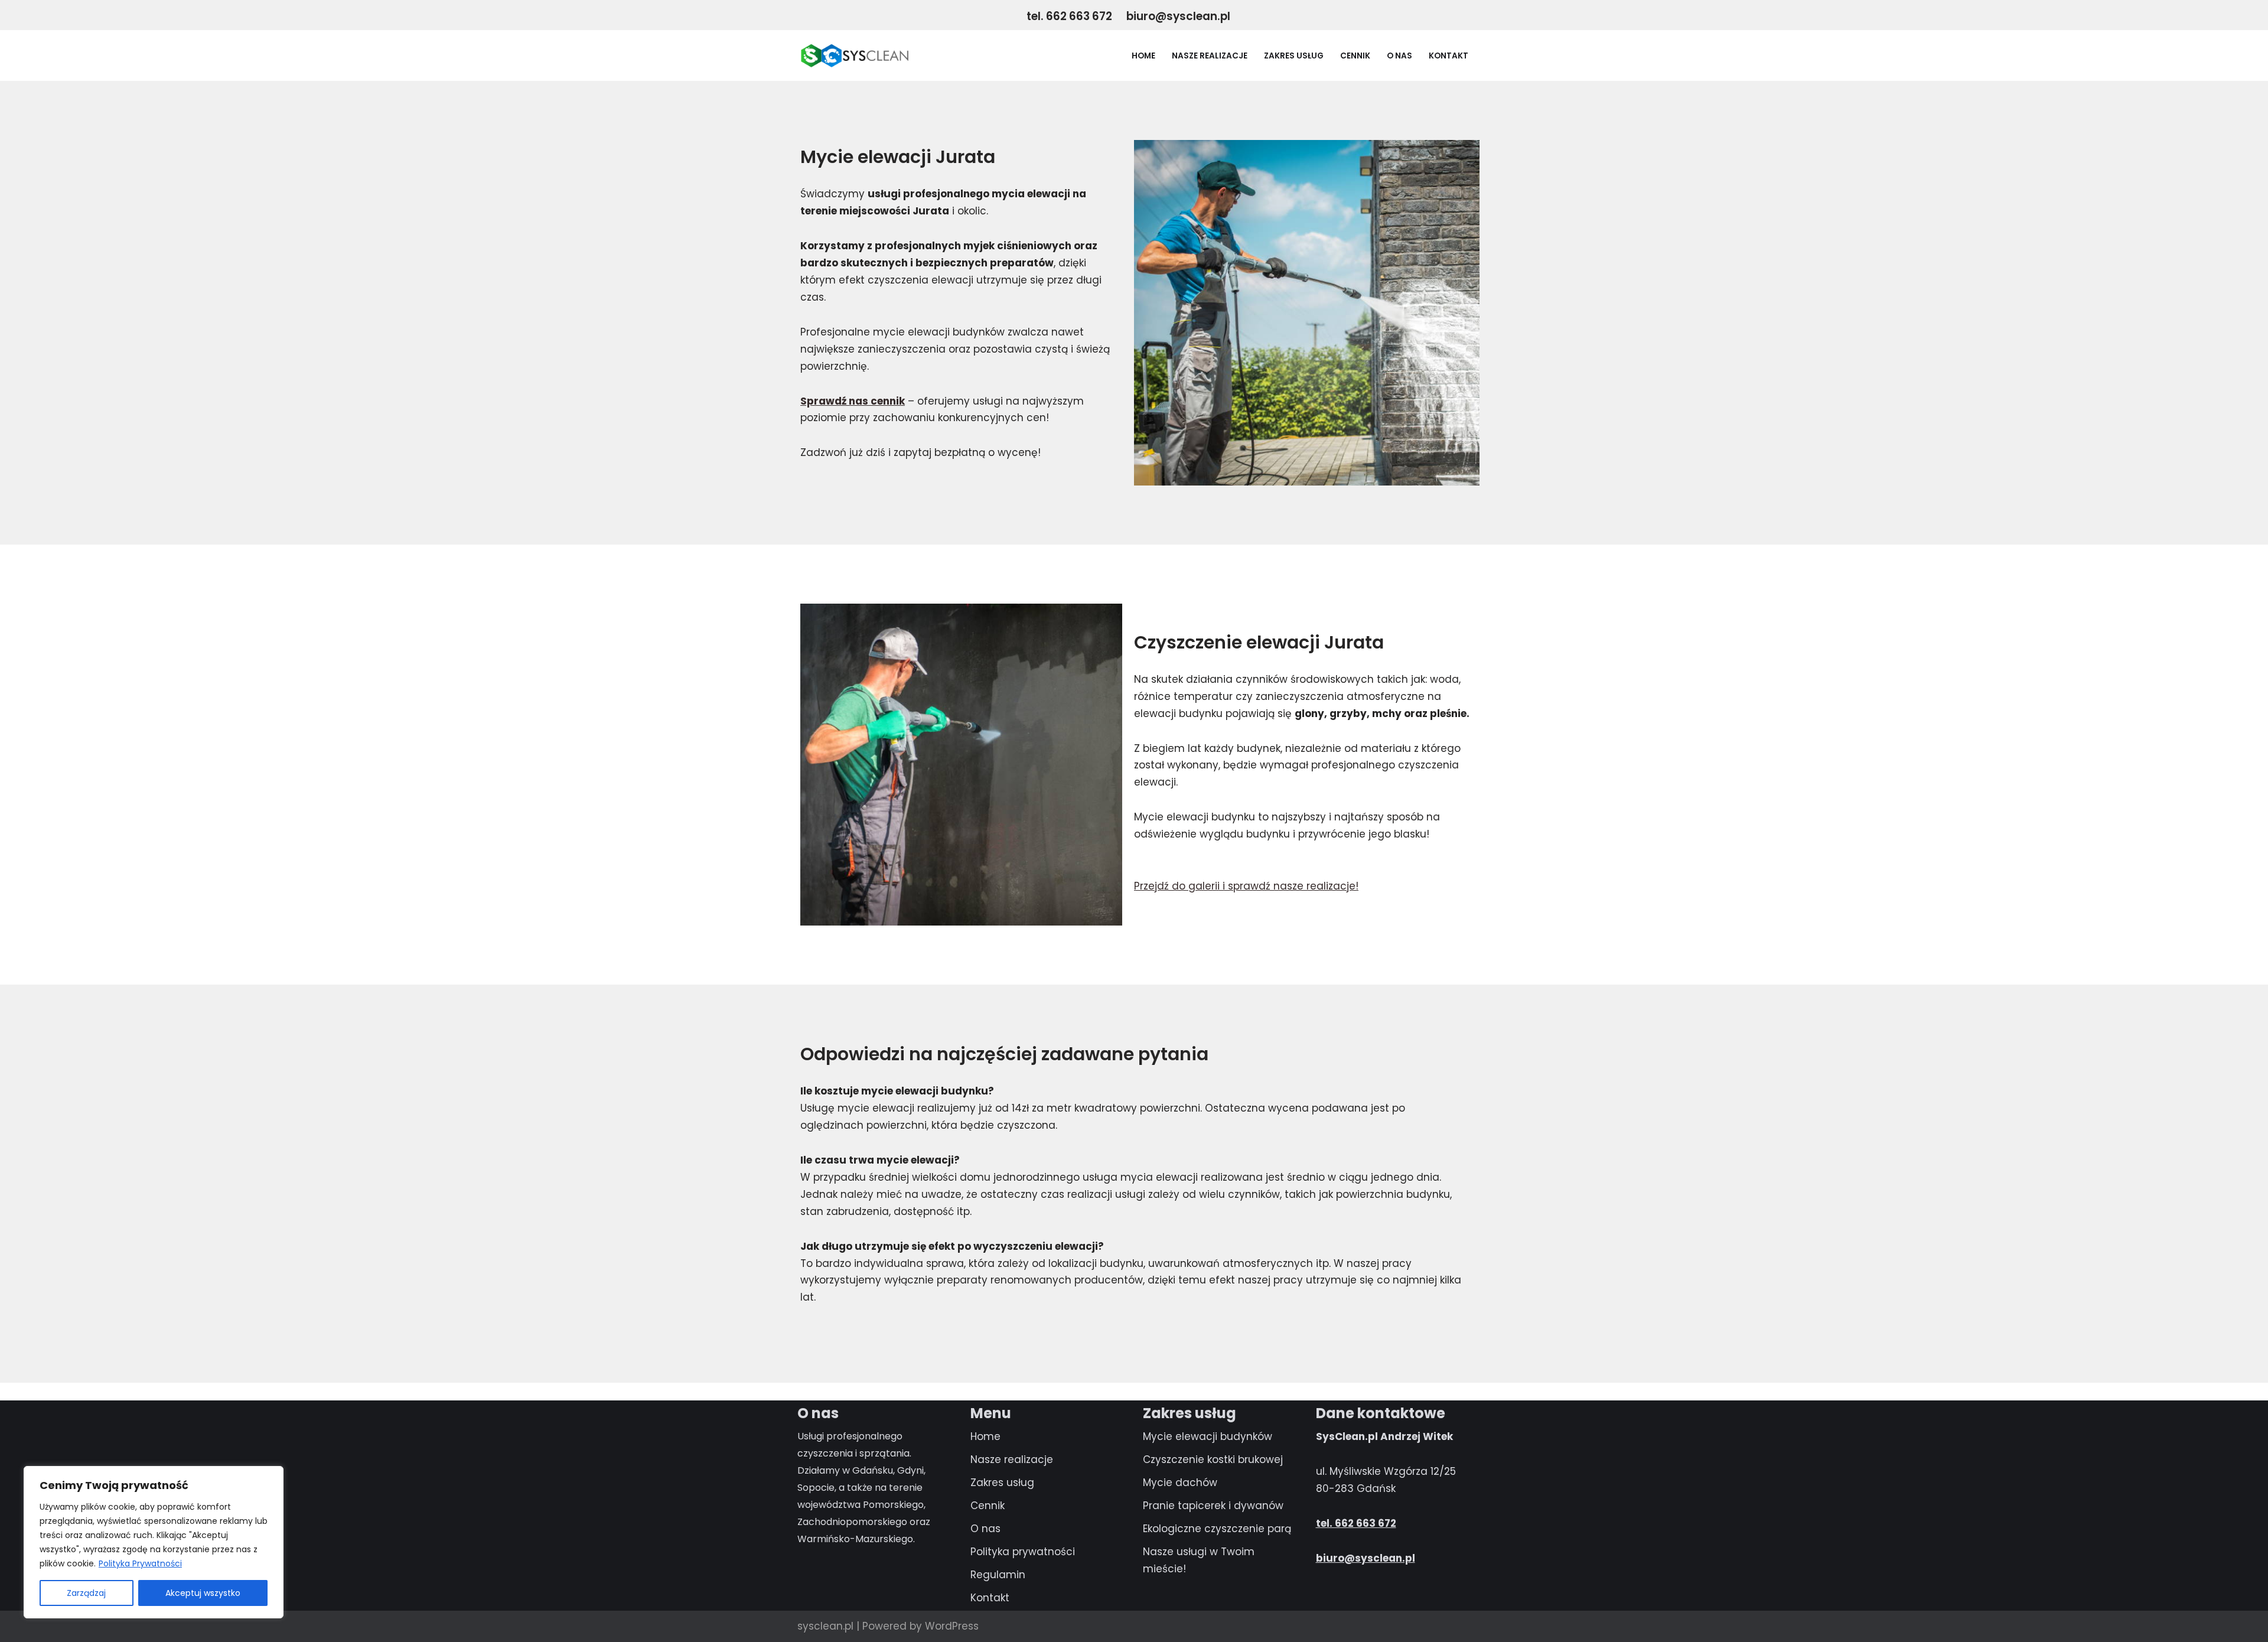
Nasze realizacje (1210, 56)
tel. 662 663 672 (1071, 16)
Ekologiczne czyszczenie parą (1217, 1529)
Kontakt (1449, 56)
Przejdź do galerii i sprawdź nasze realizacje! (1246, 886)
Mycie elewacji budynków (1208, 1436)
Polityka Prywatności (140, 1563)
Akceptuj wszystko (203, 1593)
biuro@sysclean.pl (1178, 16)
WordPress (952, 1626)
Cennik (1355, 56)
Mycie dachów (1180, 1483)
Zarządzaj (86, 1593)
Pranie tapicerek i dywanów (1213, 1506)
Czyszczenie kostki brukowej (1213, 1459)
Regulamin (998, 1575)
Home (1143, 56)
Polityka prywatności (1023, 1552)
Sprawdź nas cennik (853, 401)
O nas (1399, 56)
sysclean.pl (825, 1626)
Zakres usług (1294, 56)
